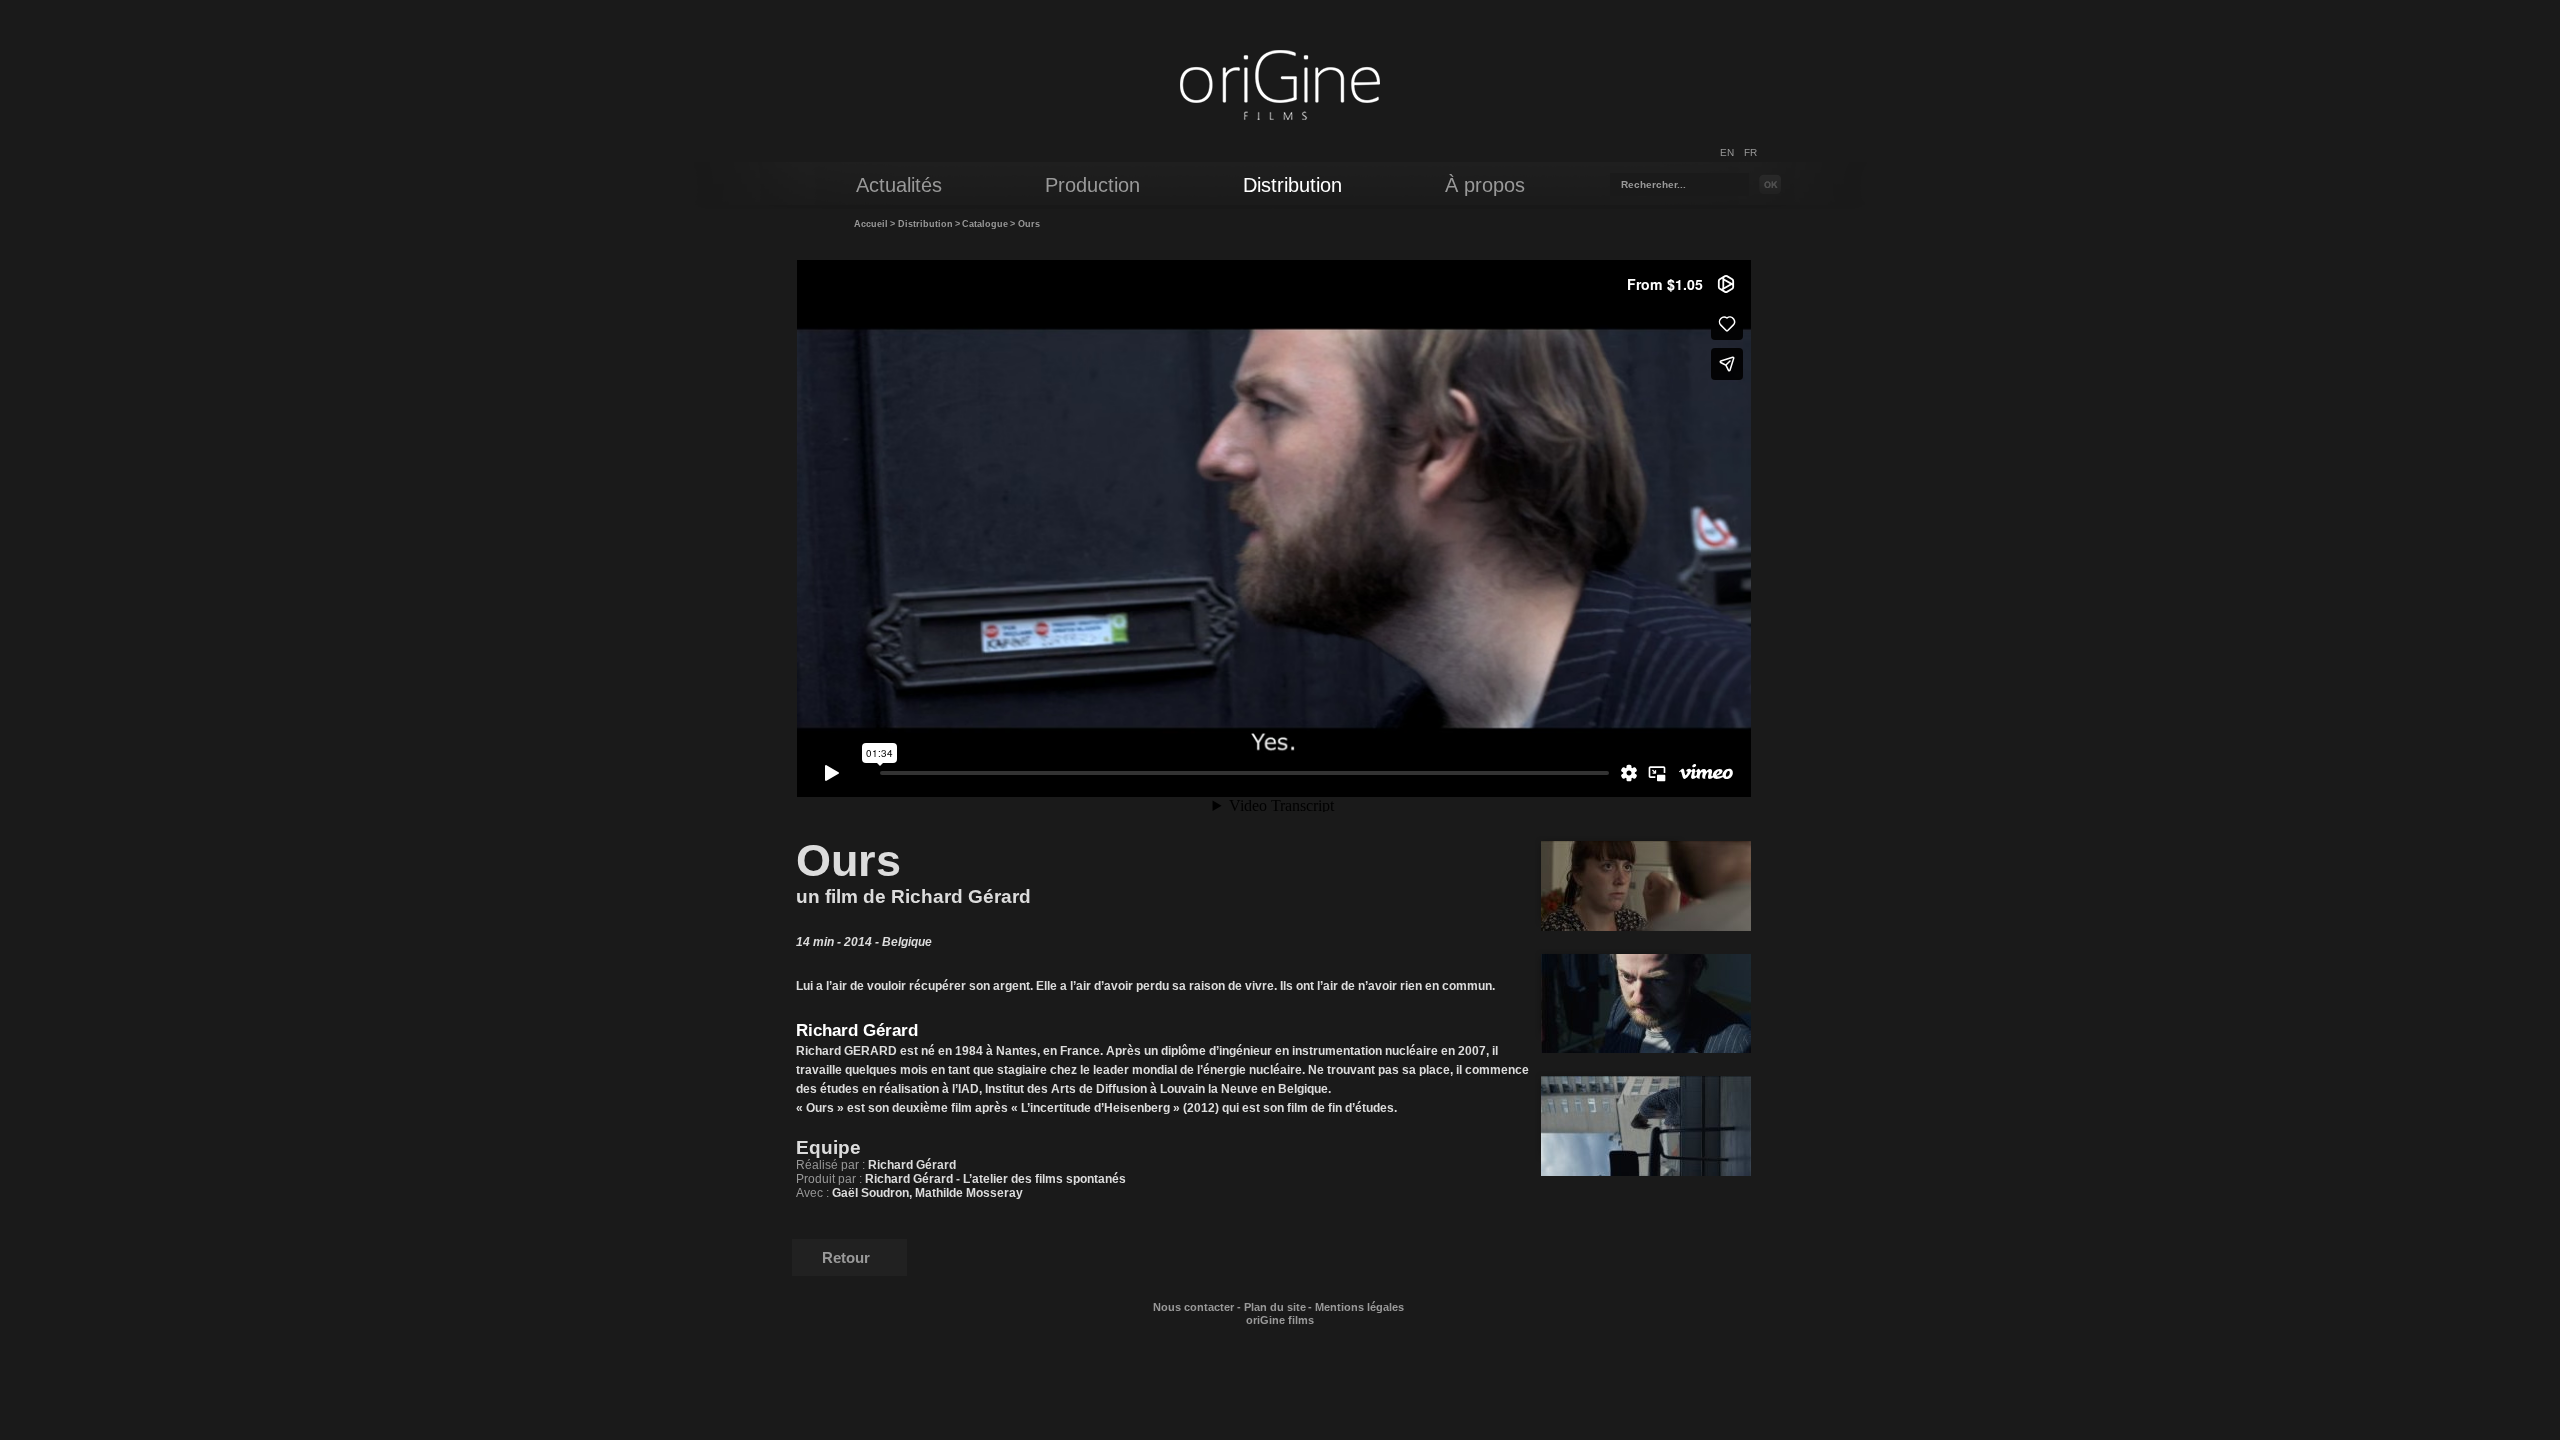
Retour (846, 1257)
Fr (1750, 152)
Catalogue (985, 224)
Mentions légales (1359, 1307)
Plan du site (1275, 1307)
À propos (1485, 185)
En (1727, 152)
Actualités (899, 185)
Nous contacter (1193, 1307)
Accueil (871, 224)
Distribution (925, 224)
